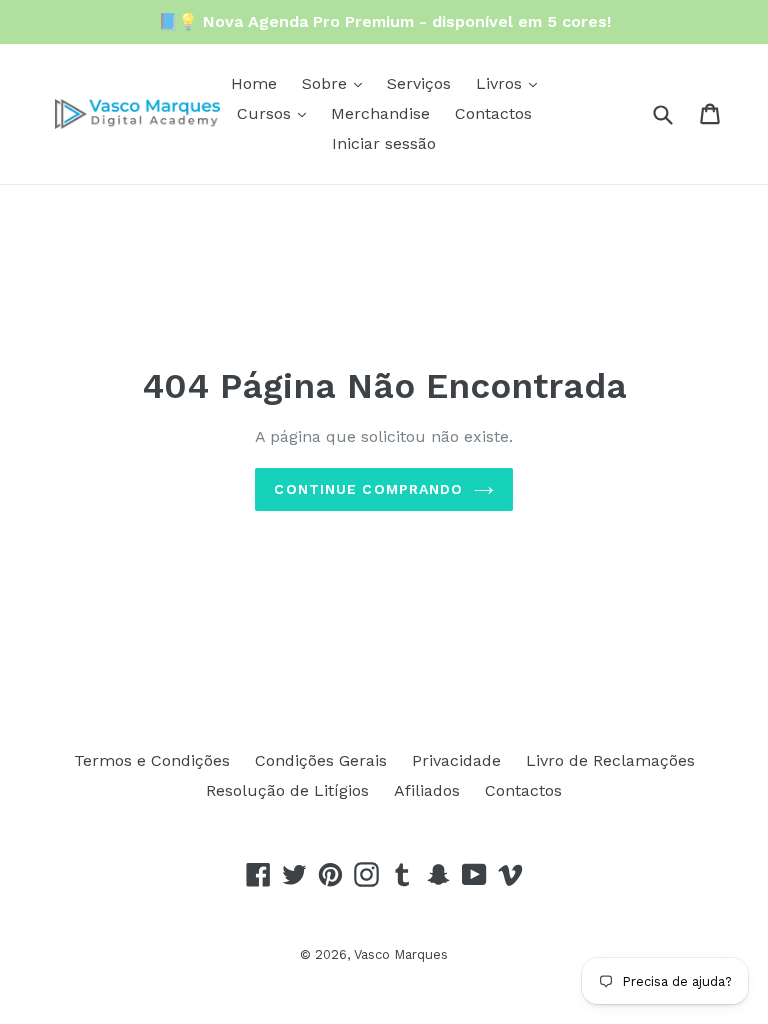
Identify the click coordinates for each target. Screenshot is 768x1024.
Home (254, 83)
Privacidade (456, 760)
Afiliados (427, 790)
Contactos (493, 113)
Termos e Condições (152, 760)
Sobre (327, 83)
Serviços (419, 83)
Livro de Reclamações (610, 760)
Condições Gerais (321, 760)
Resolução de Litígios (287, 790)
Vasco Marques (401, 954)
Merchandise (380, 113)
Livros (501, 83)
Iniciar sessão (384, 143)
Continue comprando (368, 489)
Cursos (266, 113)
